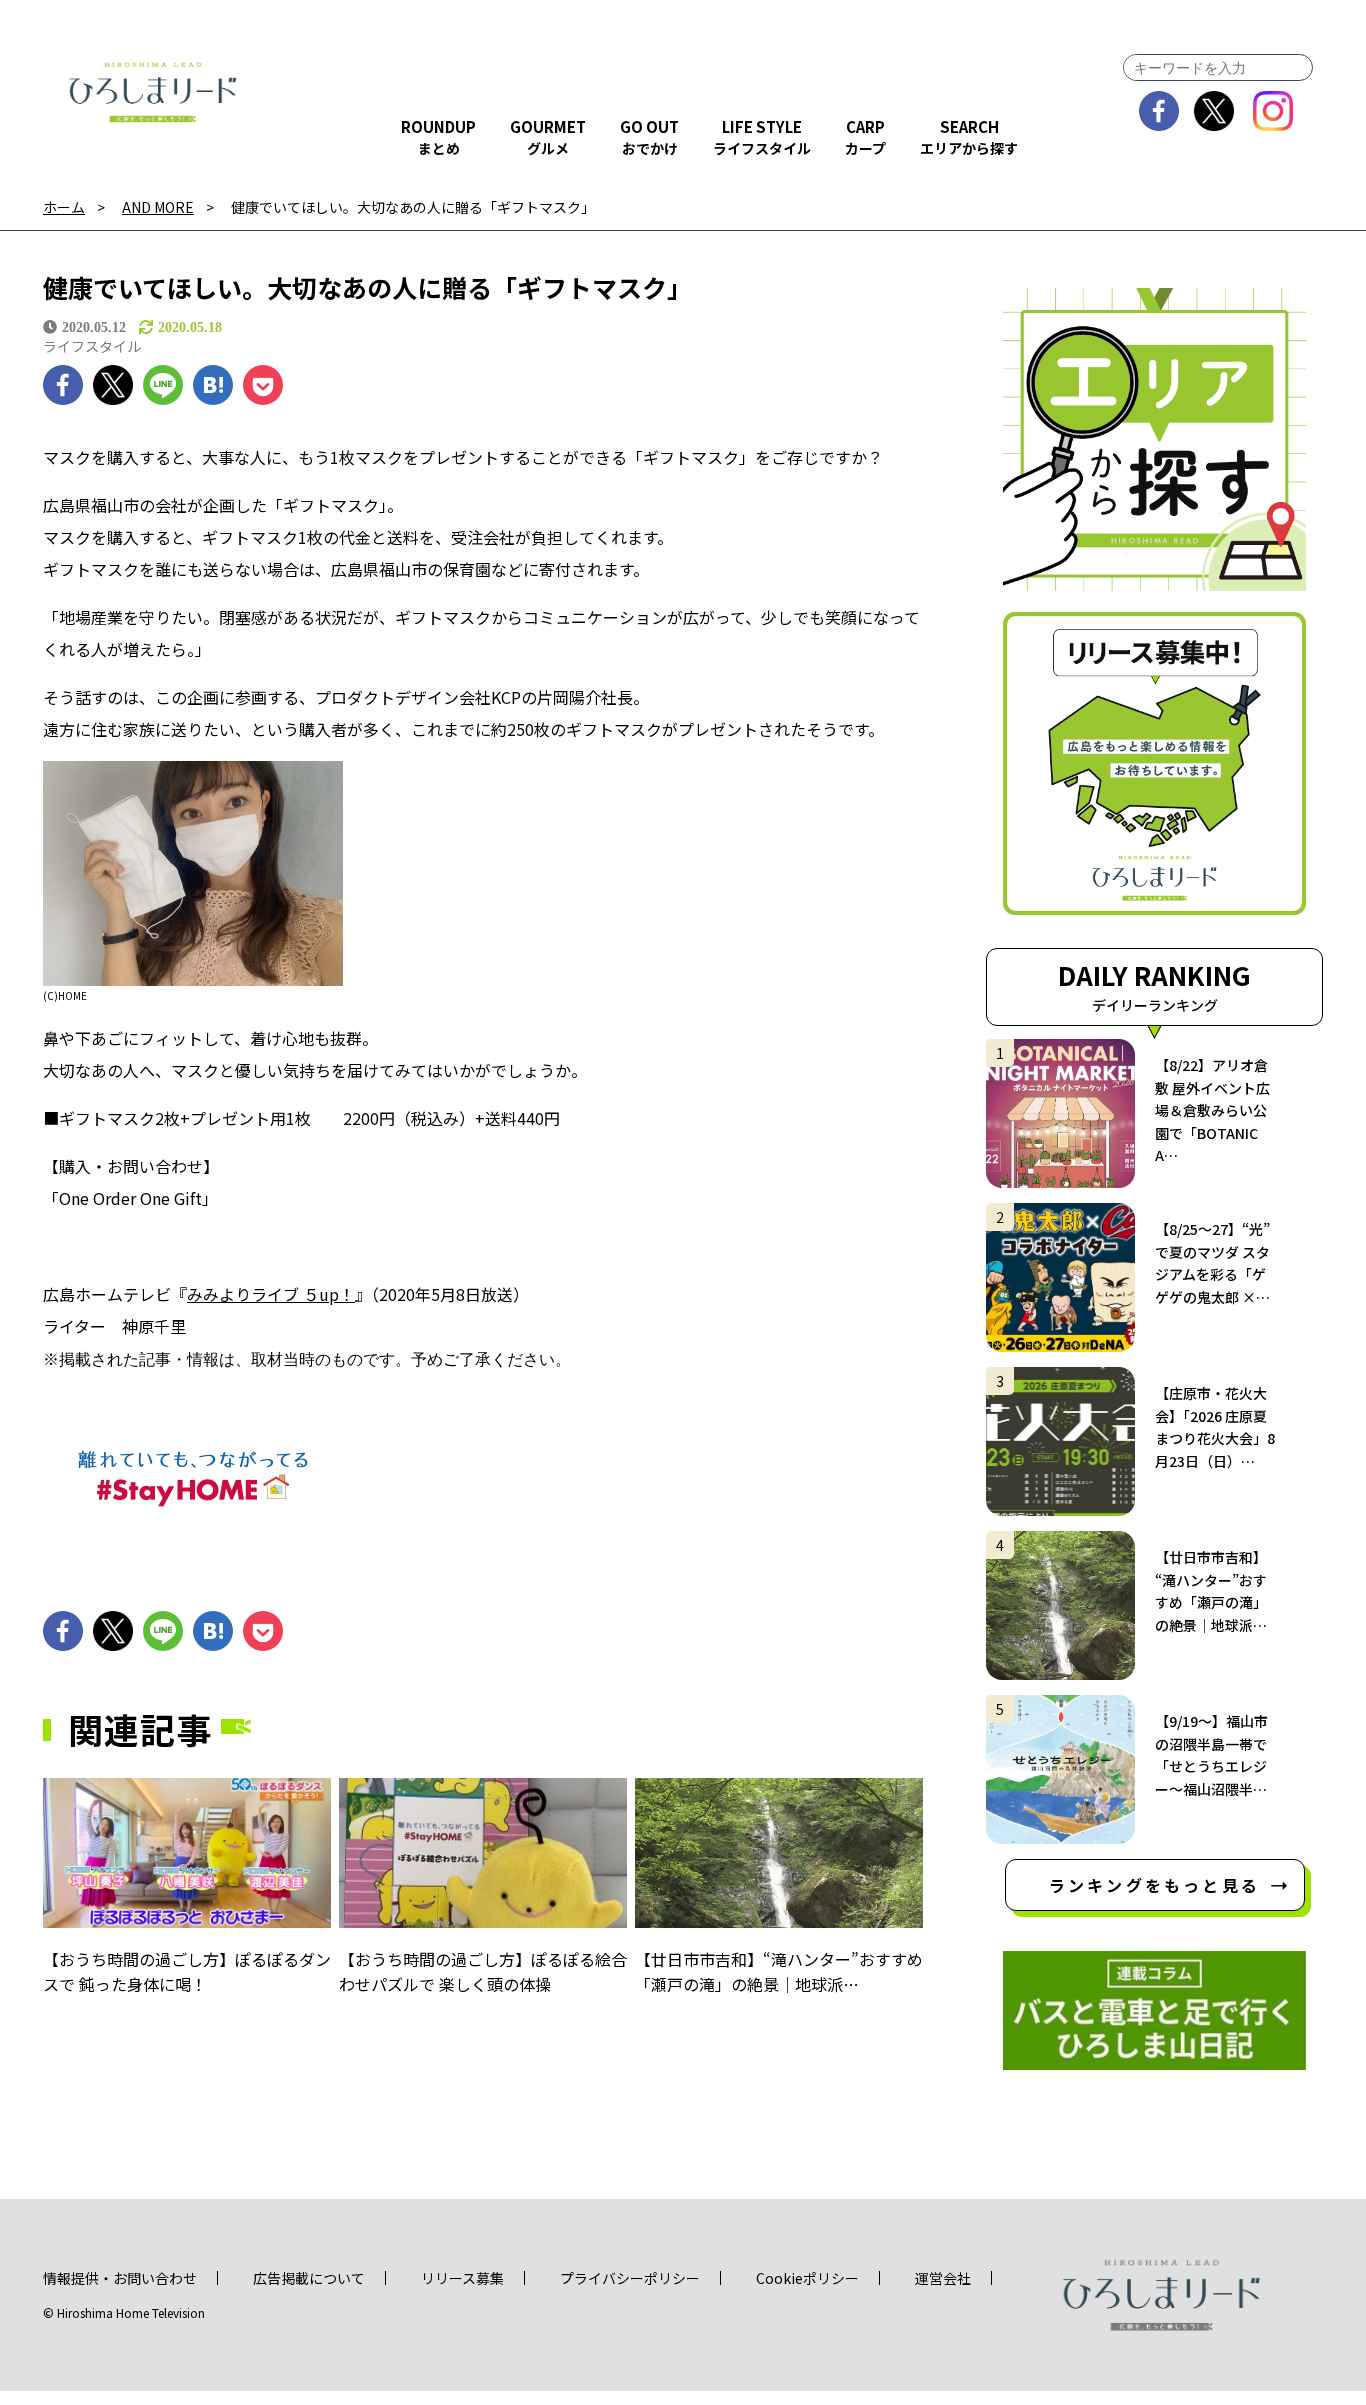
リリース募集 (462, 2278)
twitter (1214, 111)
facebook (1159, 111)
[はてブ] (213, 385)
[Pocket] (263, 385)
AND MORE (158, 207)
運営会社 (943, 2278)
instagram (1273, 111)
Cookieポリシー (807, 2278)
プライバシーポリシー (630, 2278)
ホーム (64, 207)
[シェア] (63, 385)
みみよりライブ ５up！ (271, 1294)
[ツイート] (113, 385)
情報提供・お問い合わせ (120, 2278)
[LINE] (163, 385)
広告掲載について (309, 2278)
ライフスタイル (92, 346)
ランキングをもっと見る (1154, 1885)
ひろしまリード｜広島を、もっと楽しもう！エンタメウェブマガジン (153, 92)
